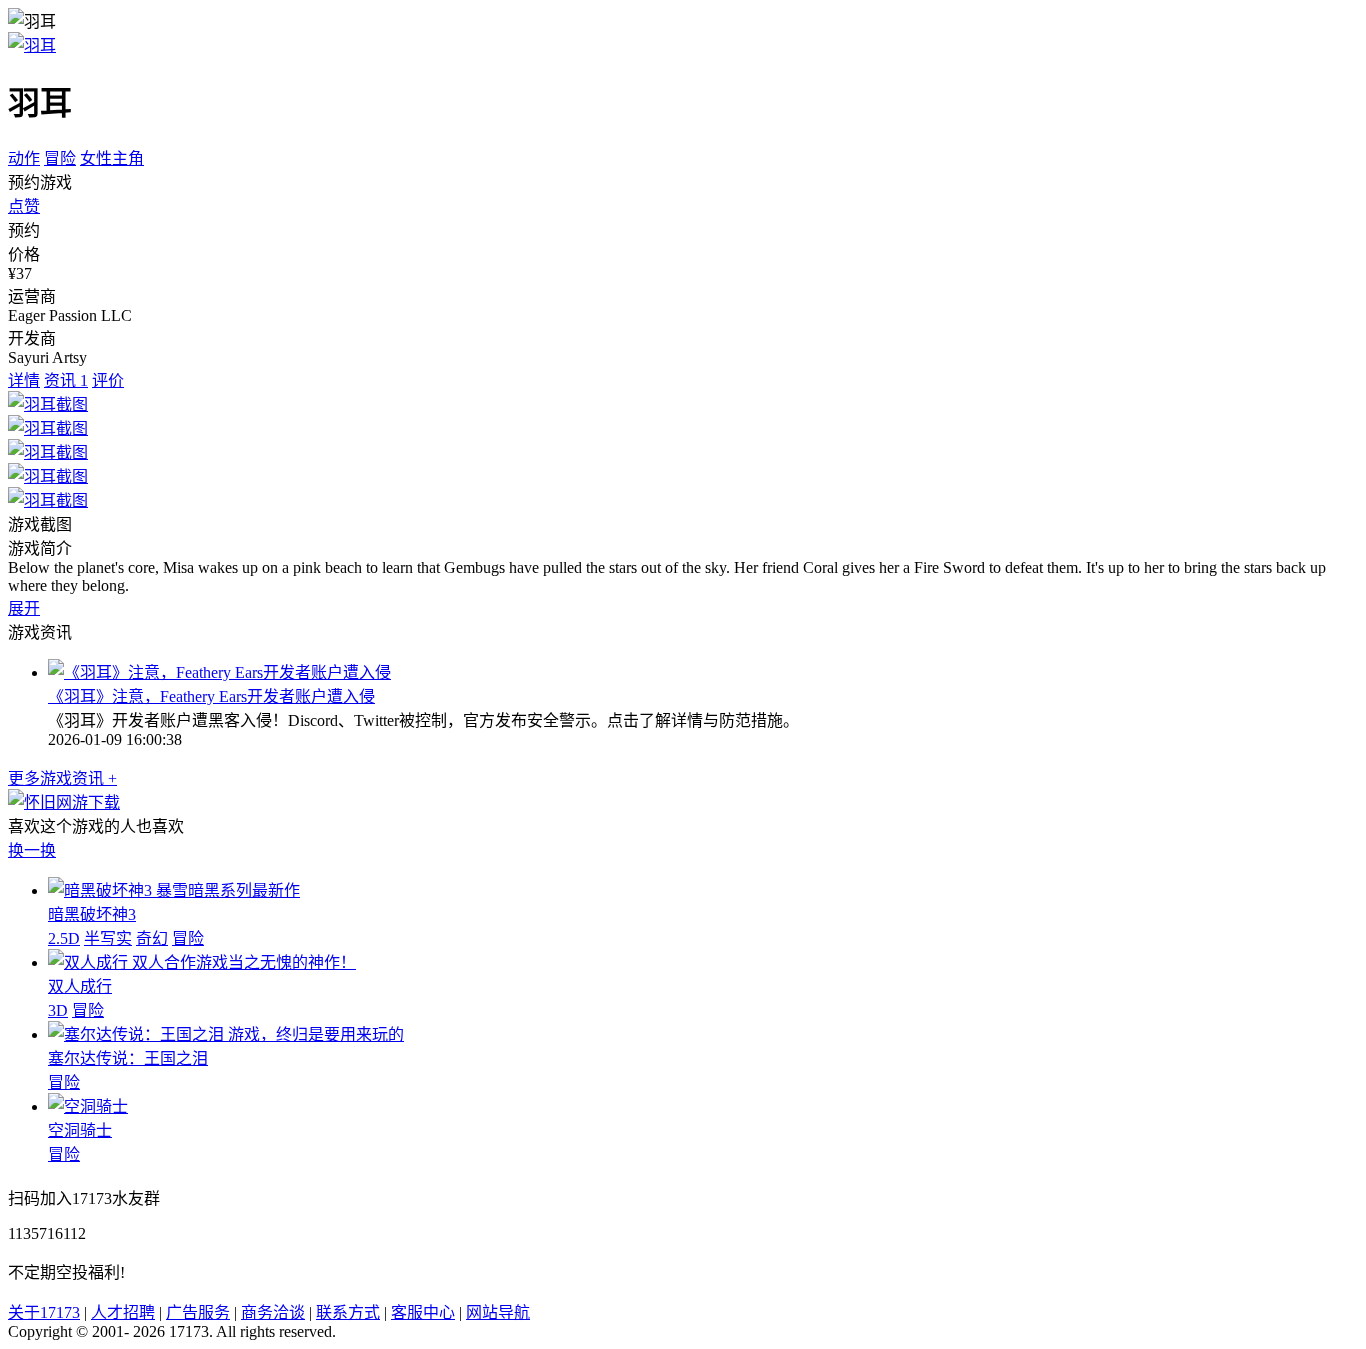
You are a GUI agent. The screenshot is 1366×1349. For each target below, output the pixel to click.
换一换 (32, 850)
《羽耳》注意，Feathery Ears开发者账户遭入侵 (211, 696)
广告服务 (198, 1312)
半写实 (108, 938)
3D (58, 1010)
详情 (24, 380)
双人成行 (80, 986)
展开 (24, 608)
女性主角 (112, 158)
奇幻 (152, 938)
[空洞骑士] (88, 1106)
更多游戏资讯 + (62, 778)
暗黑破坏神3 (92, 914)
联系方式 (348, 1312)
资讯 (66, 380)
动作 (24, 158)
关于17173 (44, 1312)
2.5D (64, 938)
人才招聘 (123, 1312)
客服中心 (423, 1312)
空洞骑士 (80, 1130)
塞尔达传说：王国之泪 (128, 1058)
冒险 (60, 158)
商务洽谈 (273, 1312)
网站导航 (498, 1312)
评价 (108, 380)
